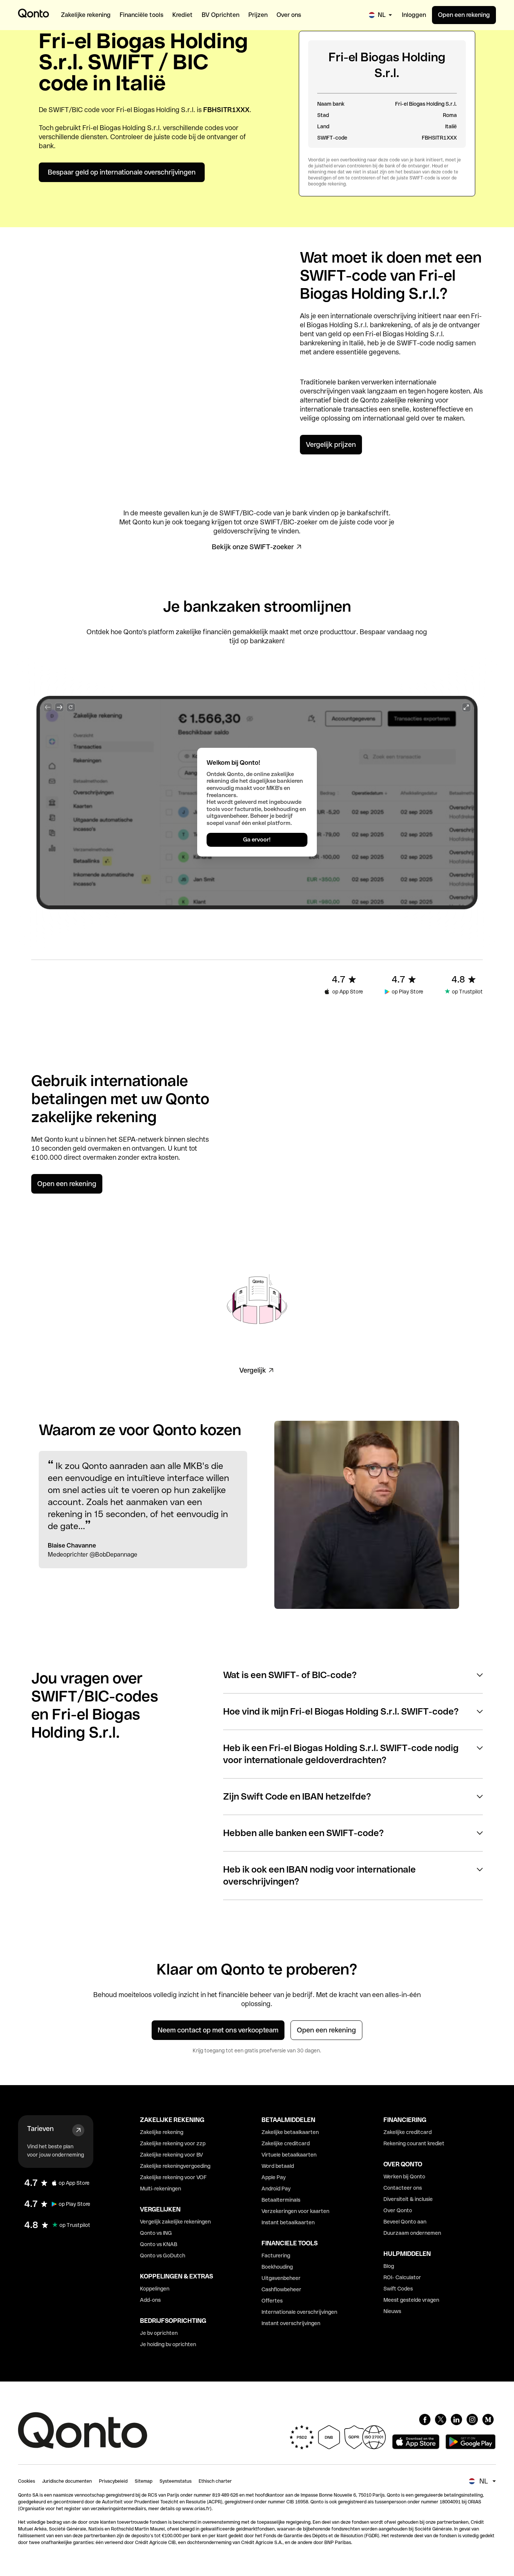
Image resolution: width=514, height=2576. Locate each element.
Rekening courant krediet (414, 2143)
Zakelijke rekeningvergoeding (175, 2166)
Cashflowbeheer (281, 2289)
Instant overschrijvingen (291, 2323)
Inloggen (414, 15)
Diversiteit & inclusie (408, 2199)
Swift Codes (398, 2289)
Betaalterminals (281, 2200)
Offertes (272, 2301)
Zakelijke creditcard (286, 2143)
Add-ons (150, 2300)
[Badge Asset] (425, 2420)
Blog (389, 2266)
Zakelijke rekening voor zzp (173, 2143)
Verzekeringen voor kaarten (295, 2211)
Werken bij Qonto (404, 2177)
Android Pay (276, 2189)
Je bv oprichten (159, 2333)
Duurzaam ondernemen (412, 2233)
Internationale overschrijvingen (299, 2312)
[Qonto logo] (33, 13)
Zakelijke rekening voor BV (171, 2155)
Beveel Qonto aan (405, 2222)
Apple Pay (274, 2177)
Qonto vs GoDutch (163, 2256)
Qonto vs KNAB (159, 2244)
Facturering (276, 2256)
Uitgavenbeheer (281, 2278)
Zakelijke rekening (162, 2132)
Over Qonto (398, 2210)
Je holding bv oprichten (168, 2344)
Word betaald (278, 2166)
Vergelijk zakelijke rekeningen (175, 2222)
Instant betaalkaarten (288, 2222)
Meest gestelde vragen (411, 2300)
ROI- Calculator (402, 2277)
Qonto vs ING (156, 2233)
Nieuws (392, 2311)
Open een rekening (464, 15)
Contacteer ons (403, 2188)
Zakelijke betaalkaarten (290, 2132)
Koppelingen (155, 2289)
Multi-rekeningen (160, 2189)
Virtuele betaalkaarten (289, 2155)
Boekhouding (277, 2267)
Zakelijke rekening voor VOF (173, 2177)
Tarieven (40, 2129)
